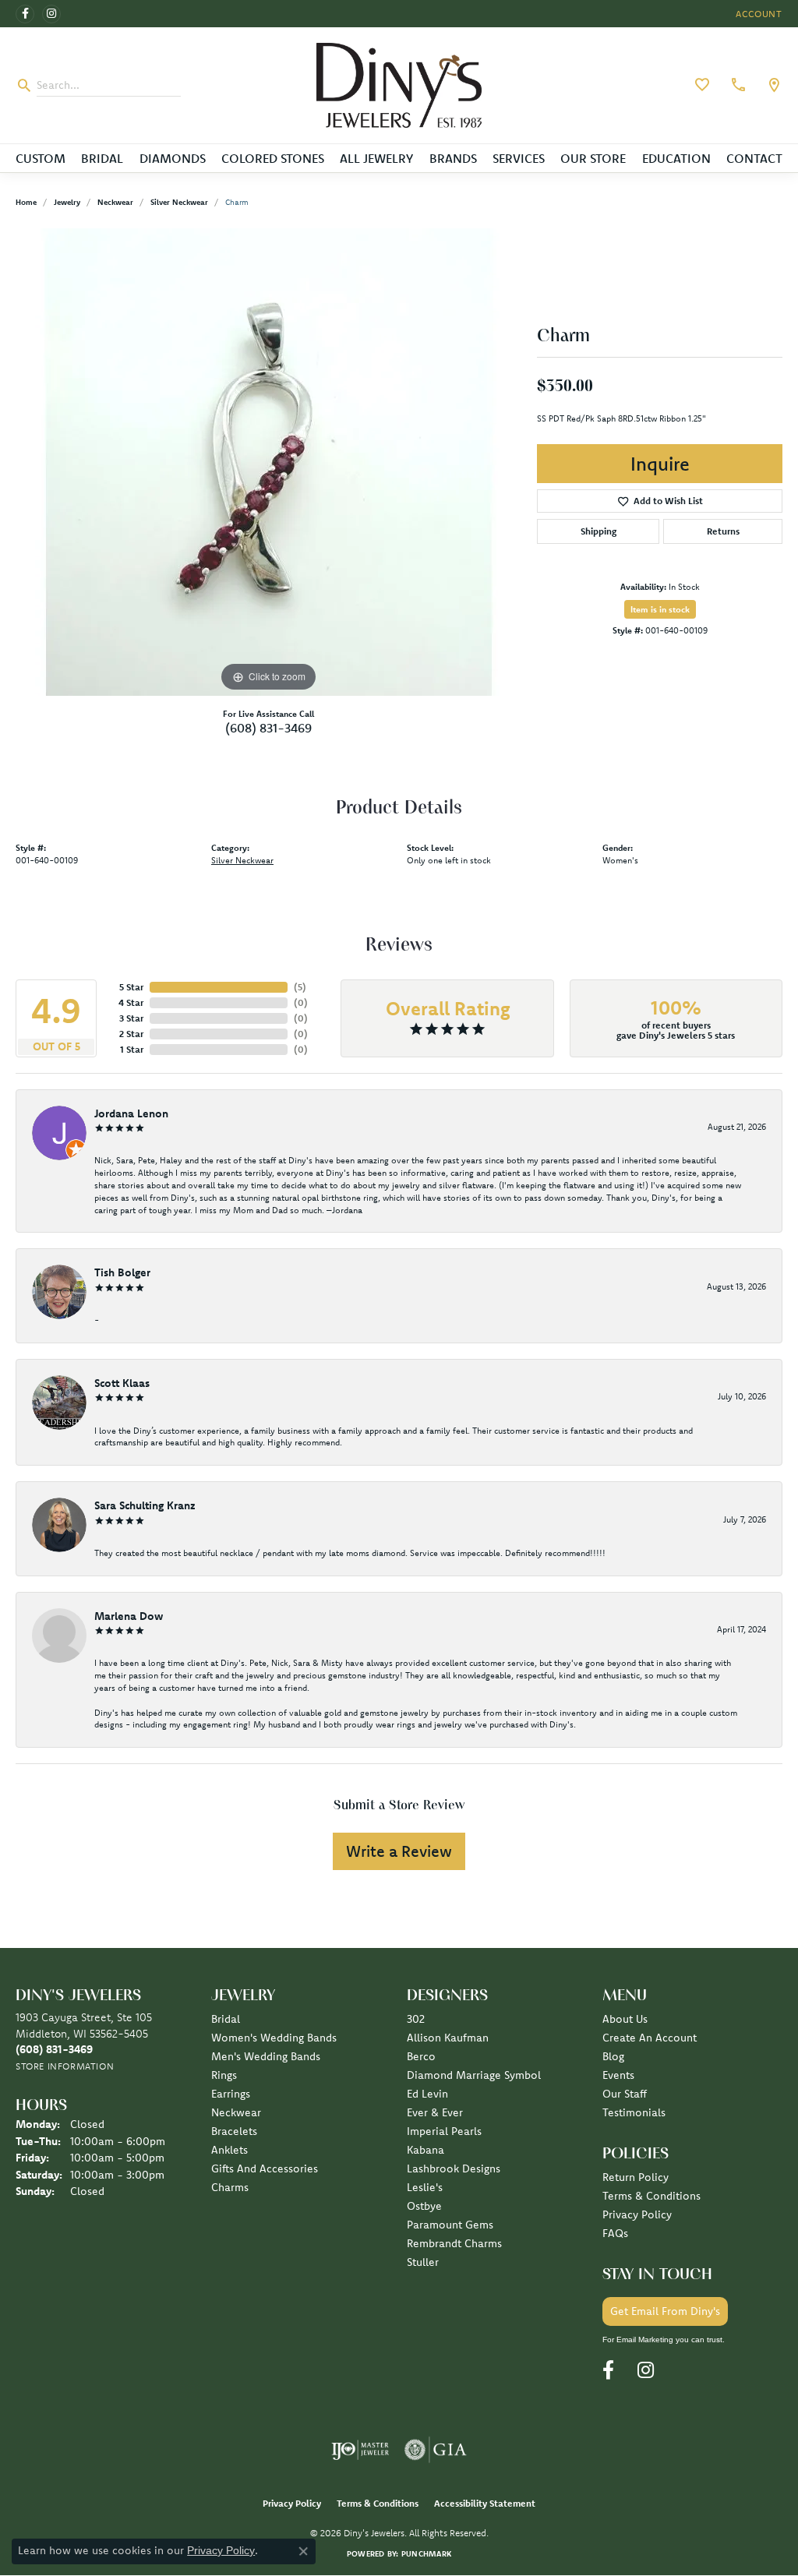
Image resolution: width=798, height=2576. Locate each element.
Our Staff (625, 2094)
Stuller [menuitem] (423, 2262)
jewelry (67, 202)
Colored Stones (273, 158)
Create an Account (650, 2038)
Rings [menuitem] (224, 2075)
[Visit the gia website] (436, 2450)
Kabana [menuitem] (425, 2150)
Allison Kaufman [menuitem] (448, 2038)
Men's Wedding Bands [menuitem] (266, 2056)
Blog (613, 2056)
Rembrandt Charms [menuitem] (454, 2243)
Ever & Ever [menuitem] (435, 2112)
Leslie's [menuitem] (425, 2187)
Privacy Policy (637, 2214)
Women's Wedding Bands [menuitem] (274, 2038)
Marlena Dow (129, 1616)
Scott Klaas (122, 1383)
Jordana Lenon (131, 1113)
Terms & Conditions (651, 2196)
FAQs (615, 2233)
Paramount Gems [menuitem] (450, 2225)
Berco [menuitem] (421, 2056)
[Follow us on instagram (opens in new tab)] (51, 14)
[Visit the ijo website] (360, 2450)
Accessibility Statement (485, 2503)
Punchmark (426, 2554)
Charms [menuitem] (230, 2187)
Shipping (598, 531)
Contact (754, 158)
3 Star (131, 1018)
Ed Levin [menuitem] (427, 2094)
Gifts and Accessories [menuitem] (265, 2168)
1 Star (132, 1049)
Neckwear (115, 202)
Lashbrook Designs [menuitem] (454, 2168)
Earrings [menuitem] (231, 2094)
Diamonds (173, 158)
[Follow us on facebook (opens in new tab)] (25, 14)
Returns (723, 531)
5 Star (131, 987)
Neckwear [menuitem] (236, 2112)
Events (618, 2075)
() (300, 987)
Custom (41, 158)
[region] (269, 462)
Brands (453, 158)
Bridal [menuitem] (226, 2019)
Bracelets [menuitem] (234, 2131)
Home (26, 202)
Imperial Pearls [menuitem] (444, 2131)
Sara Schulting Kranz (145, 1505)
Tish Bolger (122, 1272)
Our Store (593, 158)
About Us (625, 2019)
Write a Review (399, 1851)
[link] (736, 85)
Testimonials (634, 2112)
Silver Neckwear (179, 202)
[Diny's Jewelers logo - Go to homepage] (399, 85)
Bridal (102, 158)
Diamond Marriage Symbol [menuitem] (474, 2075)
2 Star (131, 1034)
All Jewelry (376, 158)
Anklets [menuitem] (230, 2150)
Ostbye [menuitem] (424, 2206)
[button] (757, 14)
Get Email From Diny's (665, 2311)
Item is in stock (660, 609)
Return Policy (636, 2177)
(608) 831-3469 (268, 728)
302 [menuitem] (416, 2019)
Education (676, 158)
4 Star (131, 1002)
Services (519, 158)
